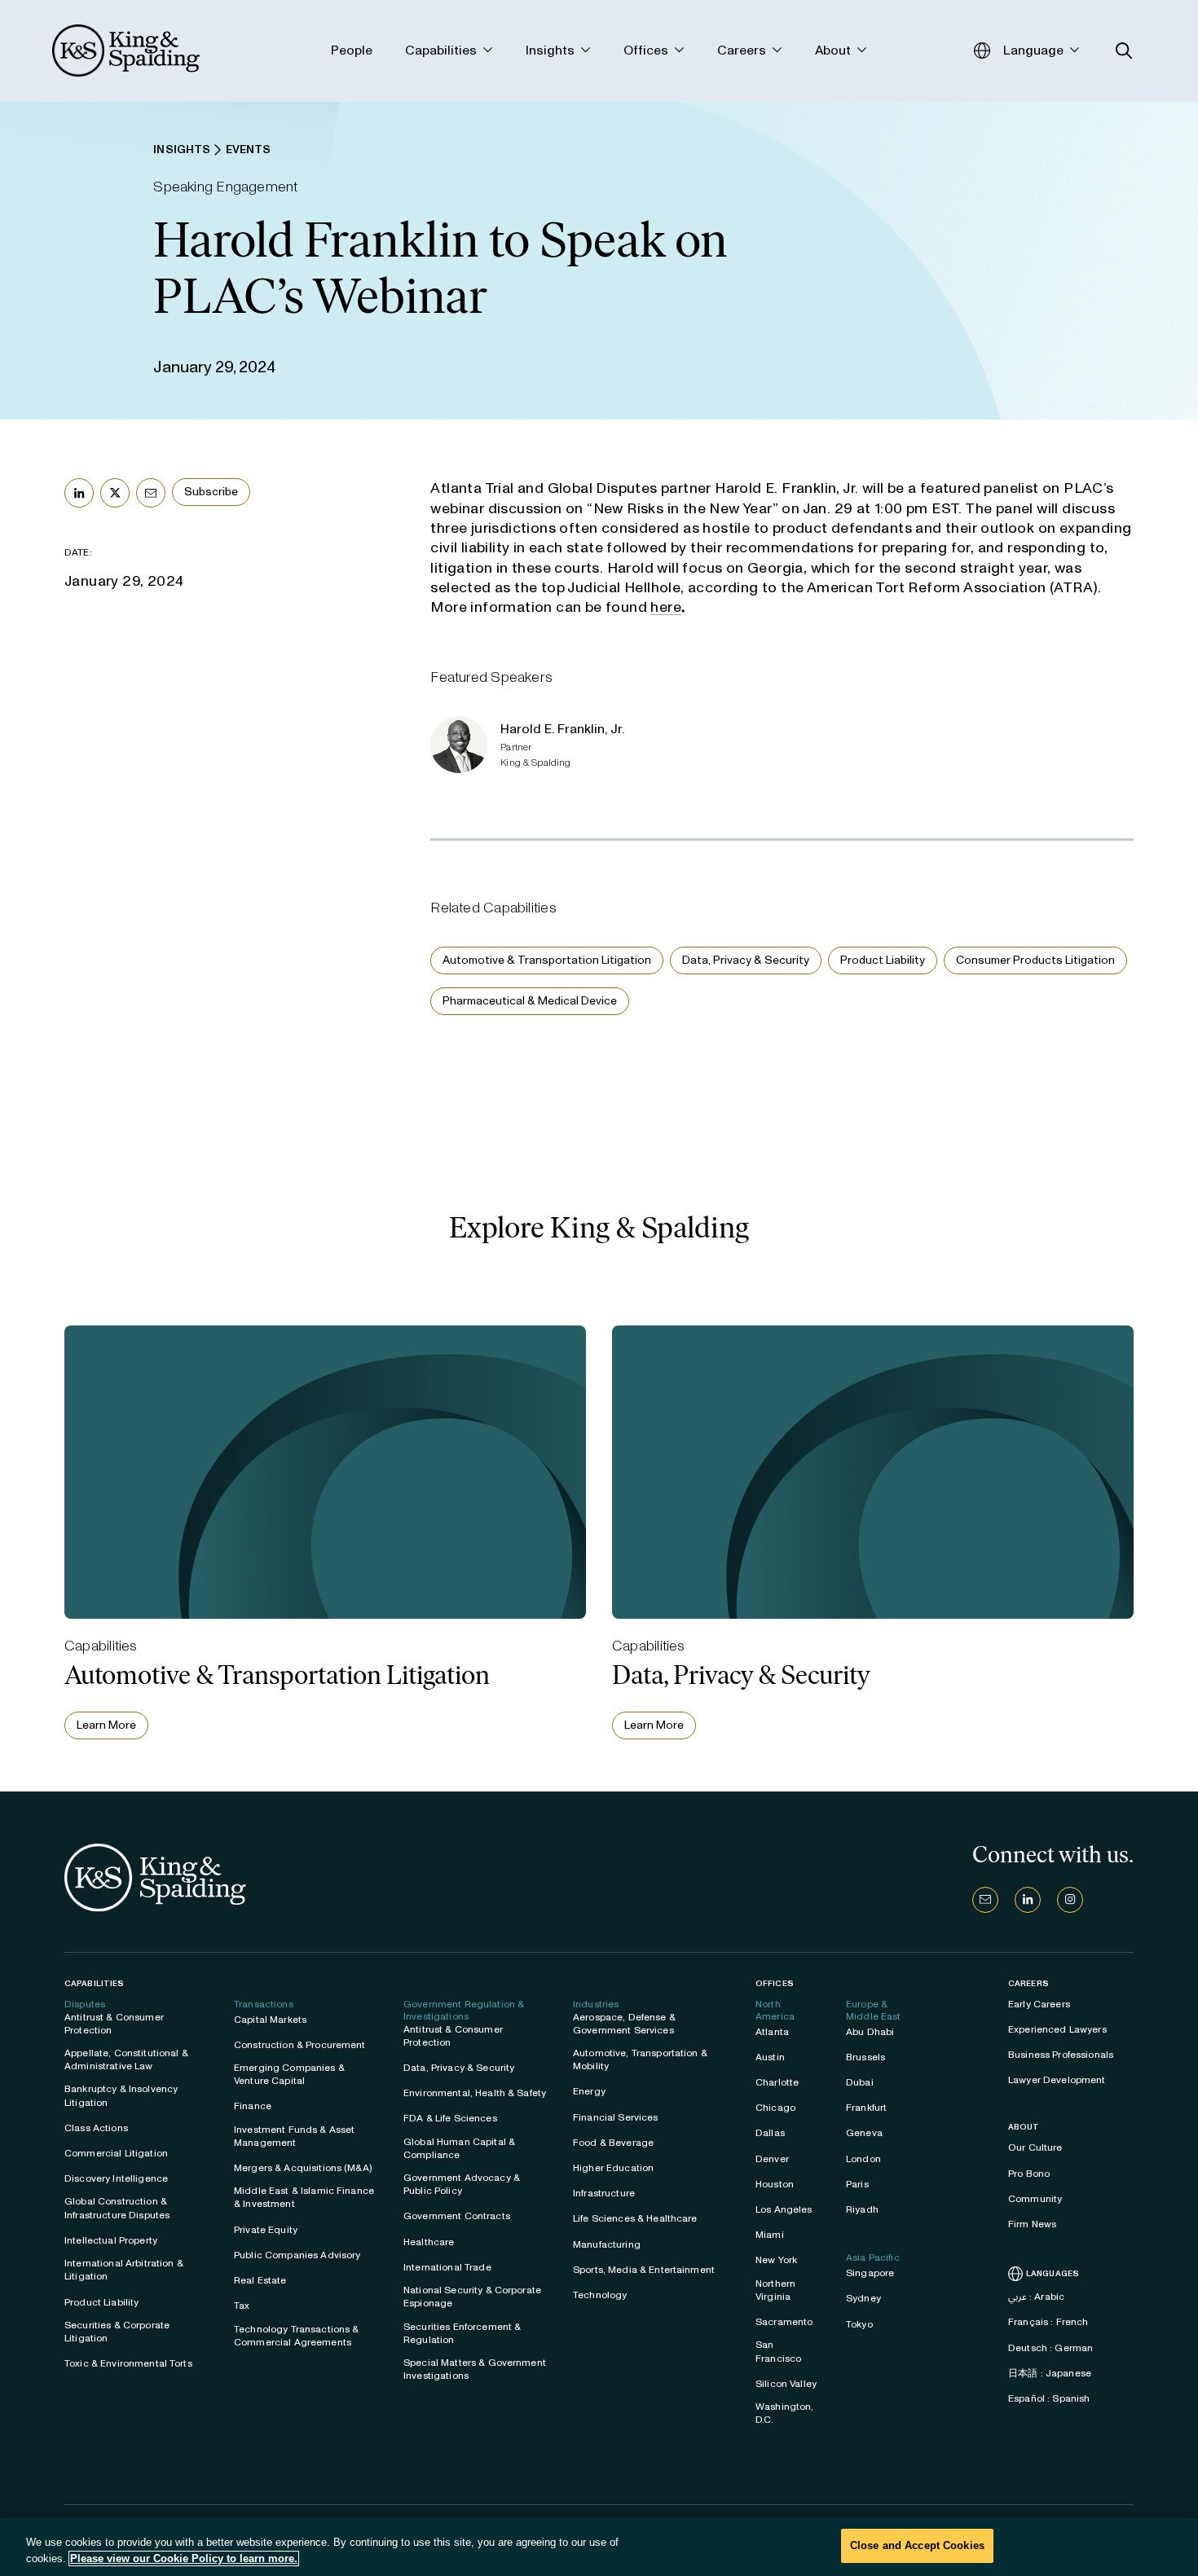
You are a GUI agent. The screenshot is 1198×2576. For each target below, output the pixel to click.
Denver (772, 2159)
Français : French (1048, 2322)
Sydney (863, 2298)
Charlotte (777, 2082)
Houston (775, 2184)
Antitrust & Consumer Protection (114, 2024)
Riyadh (862, 2209)
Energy (589, 2091)
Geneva (864, 2133)
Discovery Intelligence (116, 2178)
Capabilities (94, 1983)
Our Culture (1035, 2147)
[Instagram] (1070, 1900)
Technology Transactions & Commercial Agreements (297, 2336)
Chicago (775, 2108)
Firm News (1032, 2224)
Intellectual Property (111, 2240)
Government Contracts (457, 2216)
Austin (770, 2057)
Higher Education (613, 2168)
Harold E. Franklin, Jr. (562, 729)
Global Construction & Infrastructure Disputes (117, 2208)
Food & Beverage (613, 2143)
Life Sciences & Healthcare (635, 2218)
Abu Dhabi (870, 2032)
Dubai (860, 2082)
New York (776, 2260)
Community (1035, 2199)
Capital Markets (270, 2020)
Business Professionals (1061, 2055)
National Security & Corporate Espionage (472, 2297)
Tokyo (859, 2324)
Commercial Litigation (116, 2153)
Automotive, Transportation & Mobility (640, 2059)
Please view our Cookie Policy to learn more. (184, 2558)
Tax (242, 2306)
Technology (600, 2295)
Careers (1028, 1984)
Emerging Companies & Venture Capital (289, 2074)
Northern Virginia (775, 2290)
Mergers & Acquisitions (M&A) (303, 2168)
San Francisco (778, 2351)
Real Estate (260, 2280)
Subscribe (211, 492)
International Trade (447, 2267)
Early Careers (1039, 2004)
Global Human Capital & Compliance (459, 2148)
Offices (775, 1983)
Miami (770, 2235)
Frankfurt (866, 2108)
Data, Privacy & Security (746, 960)
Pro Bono (1029, 2174)
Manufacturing (607, 2244)
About (1024, 2127)
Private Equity (266, 2230)
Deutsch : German (1050, 2348)
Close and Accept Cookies (917, 2545)
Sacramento (784, 2322)
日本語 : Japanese (1050, 2373)
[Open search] (1124, 51)
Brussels (865, 2057)
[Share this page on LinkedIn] (79, 493)
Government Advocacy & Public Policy (462, 2184)
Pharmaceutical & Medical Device (530, 1001)
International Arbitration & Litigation (124, 2270)
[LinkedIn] (1028, 1900)
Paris (857, 2184)
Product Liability (883, 960)
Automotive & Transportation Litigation (547, 960)
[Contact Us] (985, 1900)
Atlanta (772, 2032)
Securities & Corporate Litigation (117, 2332)
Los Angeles (784, 2209)
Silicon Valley (786, 2384)
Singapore (870, 2273)
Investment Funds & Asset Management (294, 2136)
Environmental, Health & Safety (475, 2093)
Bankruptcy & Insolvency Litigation (121, 2095)
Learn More (106, 1725)
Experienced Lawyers (1057, 2029)
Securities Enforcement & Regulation (462, 2333)
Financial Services (616, 2117)
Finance (253, 2106)
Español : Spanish (1049, 2398)
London (863, 2159)
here (666, 607)
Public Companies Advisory (297, 2255)
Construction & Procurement (300, 2045)
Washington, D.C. (785, 2413)
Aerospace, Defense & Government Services (624, 2024)
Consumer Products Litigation (1035, 960)
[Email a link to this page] (151, 493)
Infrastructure (604, 2193)
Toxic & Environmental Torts (128, 2363)
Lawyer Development (1057, 2080)
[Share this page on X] (115, 493)
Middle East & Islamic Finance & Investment (304, 2197)
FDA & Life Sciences (450, 2118)
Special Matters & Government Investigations (475, 2369)
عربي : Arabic (1036, 2297)
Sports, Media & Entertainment (644, 2270)
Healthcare (429, 2242)
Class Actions (96, 2128)
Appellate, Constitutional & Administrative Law (126, 2059)
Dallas (770, 2133)
